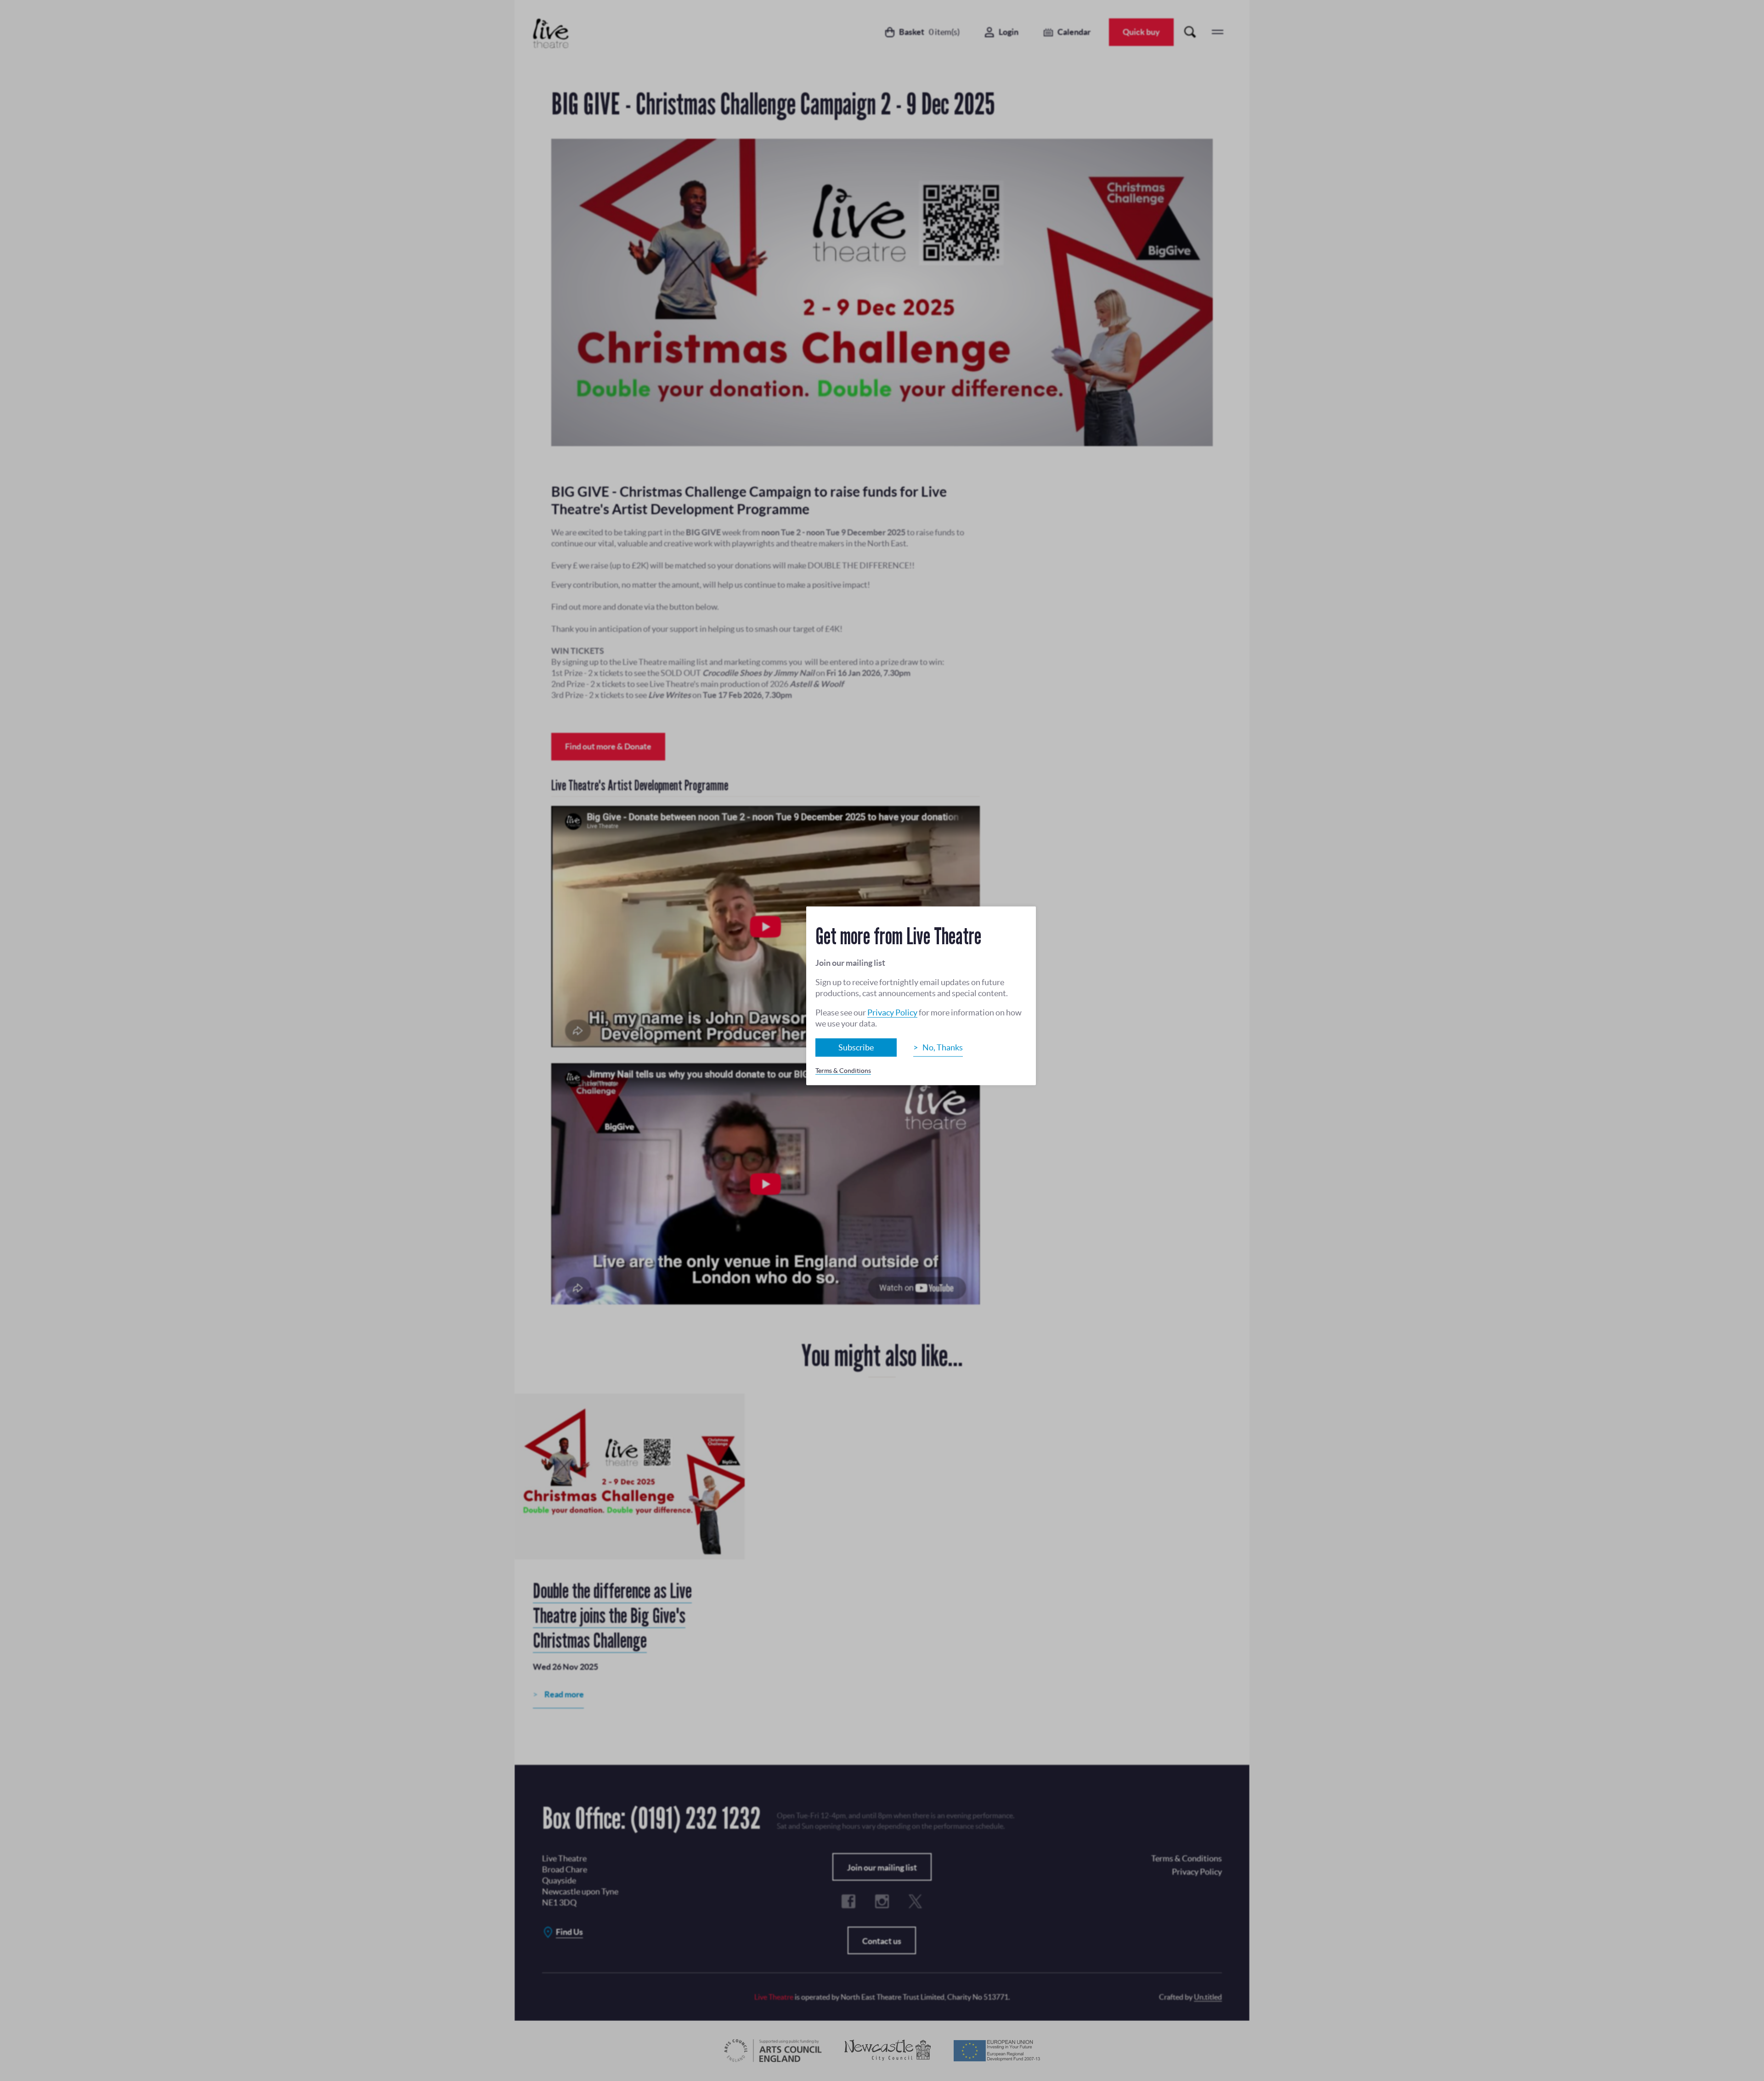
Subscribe (856, 1047)
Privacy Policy (892, 1012)
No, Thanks (943, 1047)
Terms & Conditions (843, 1071)
